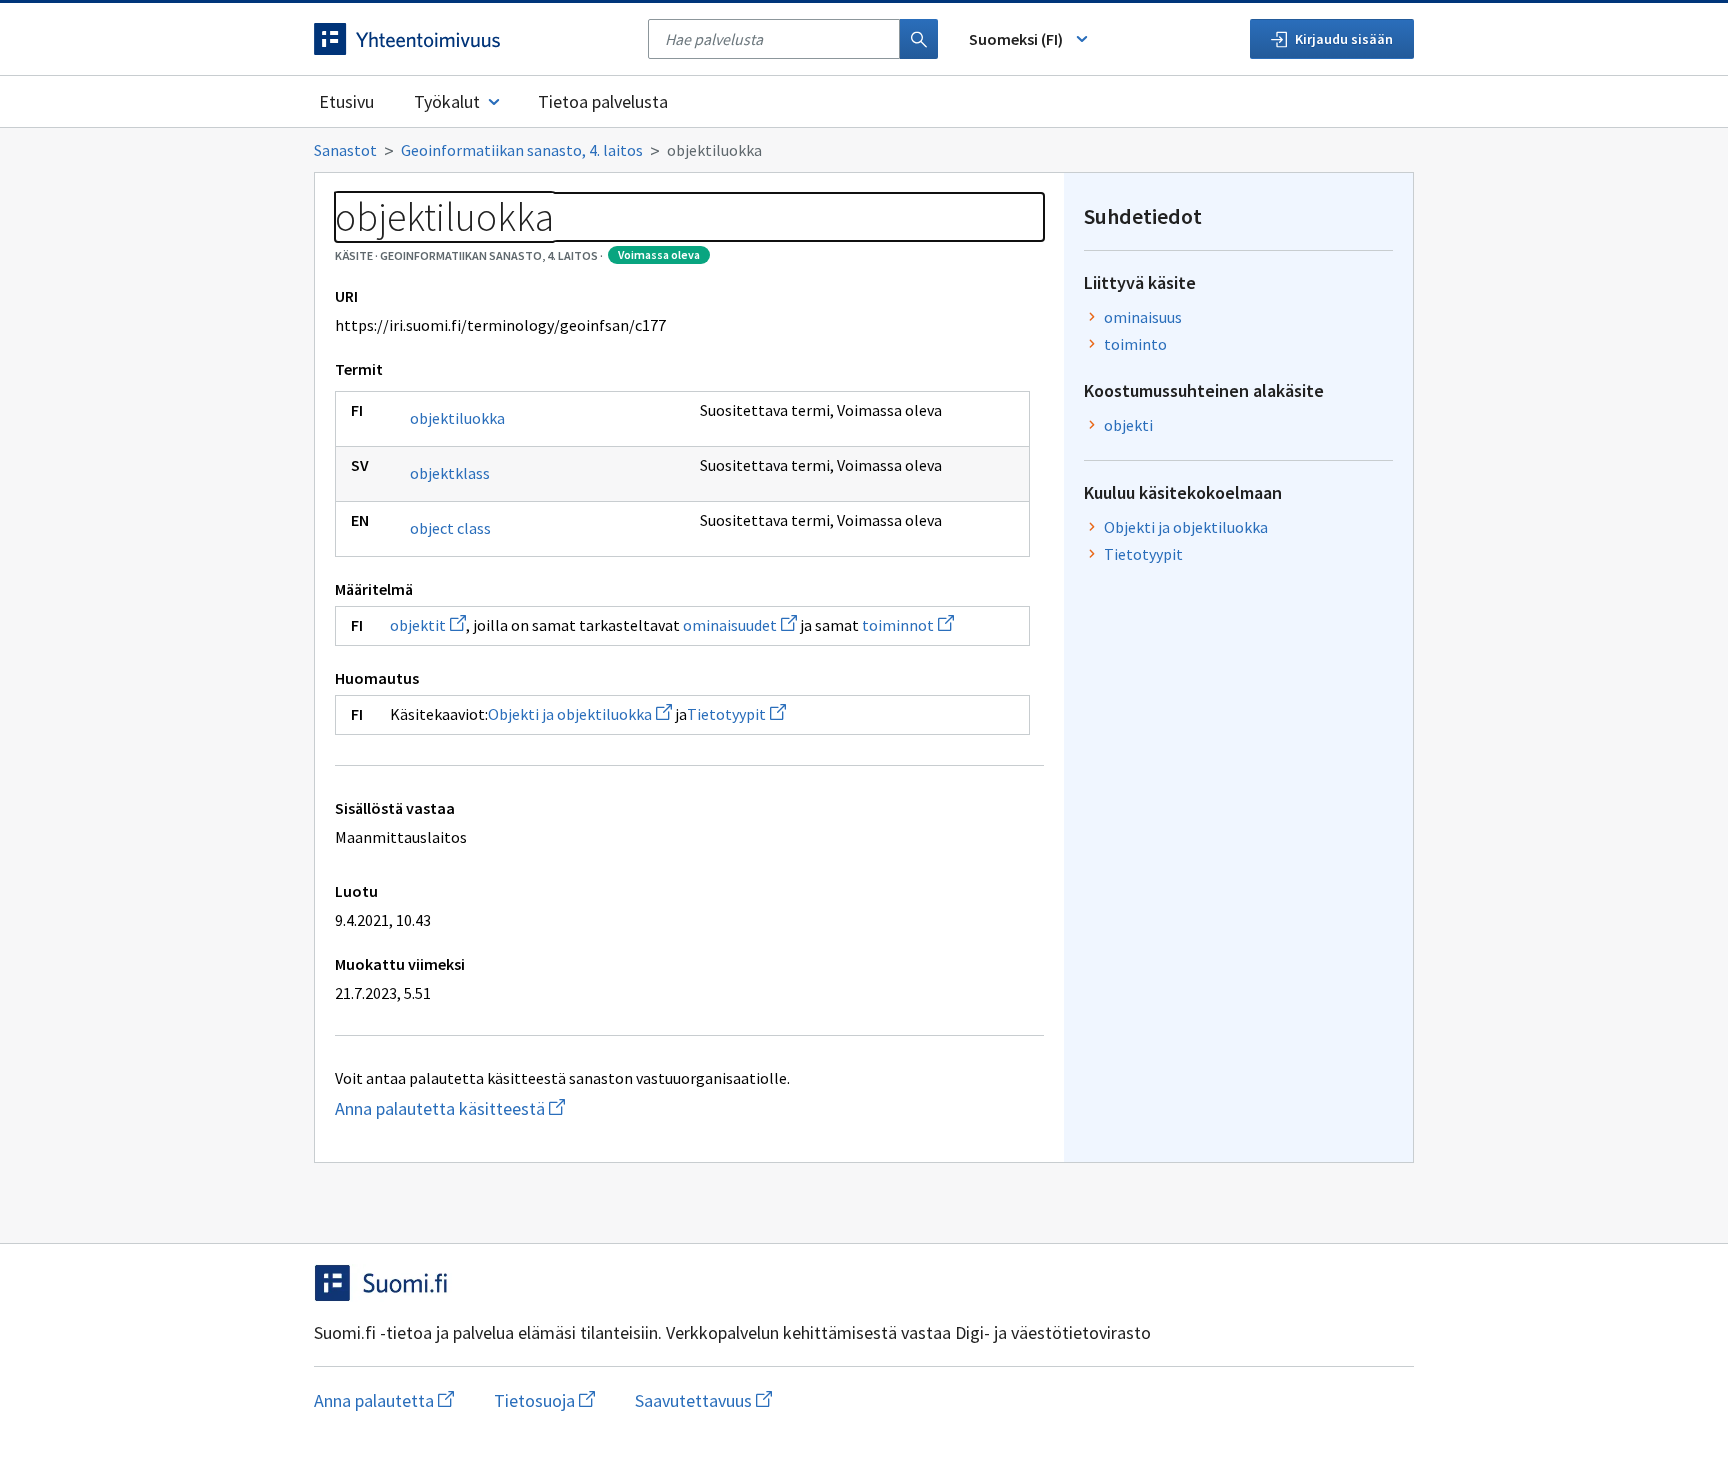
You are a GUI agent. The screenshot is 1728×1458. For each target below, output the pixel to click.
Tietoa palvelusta (603, 101)
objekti (1128, 425)
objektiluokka (457, 418)
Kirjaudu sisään (1344, 39)
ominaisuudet (740, 625)
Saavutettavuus (703, 1400)
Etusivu (346, 101)
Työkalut (447, 101)
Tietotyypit (736, 714)
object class (450, 528)
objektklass (450, 473)
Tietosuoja (544, 1400)
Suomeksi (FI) (1016, 39)
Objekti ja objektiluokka (580, 714)
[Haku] (919, 39)
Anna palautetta (384, 1400)
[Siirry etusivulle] (471, 39)
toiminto (1135, 344)
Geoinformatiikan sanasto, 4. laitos (522, 150)
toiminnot (908, 625)
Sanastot (345, 150)
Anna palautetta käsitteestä (550, 1108)
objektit (428, 625)
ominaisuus (1143, 317)
